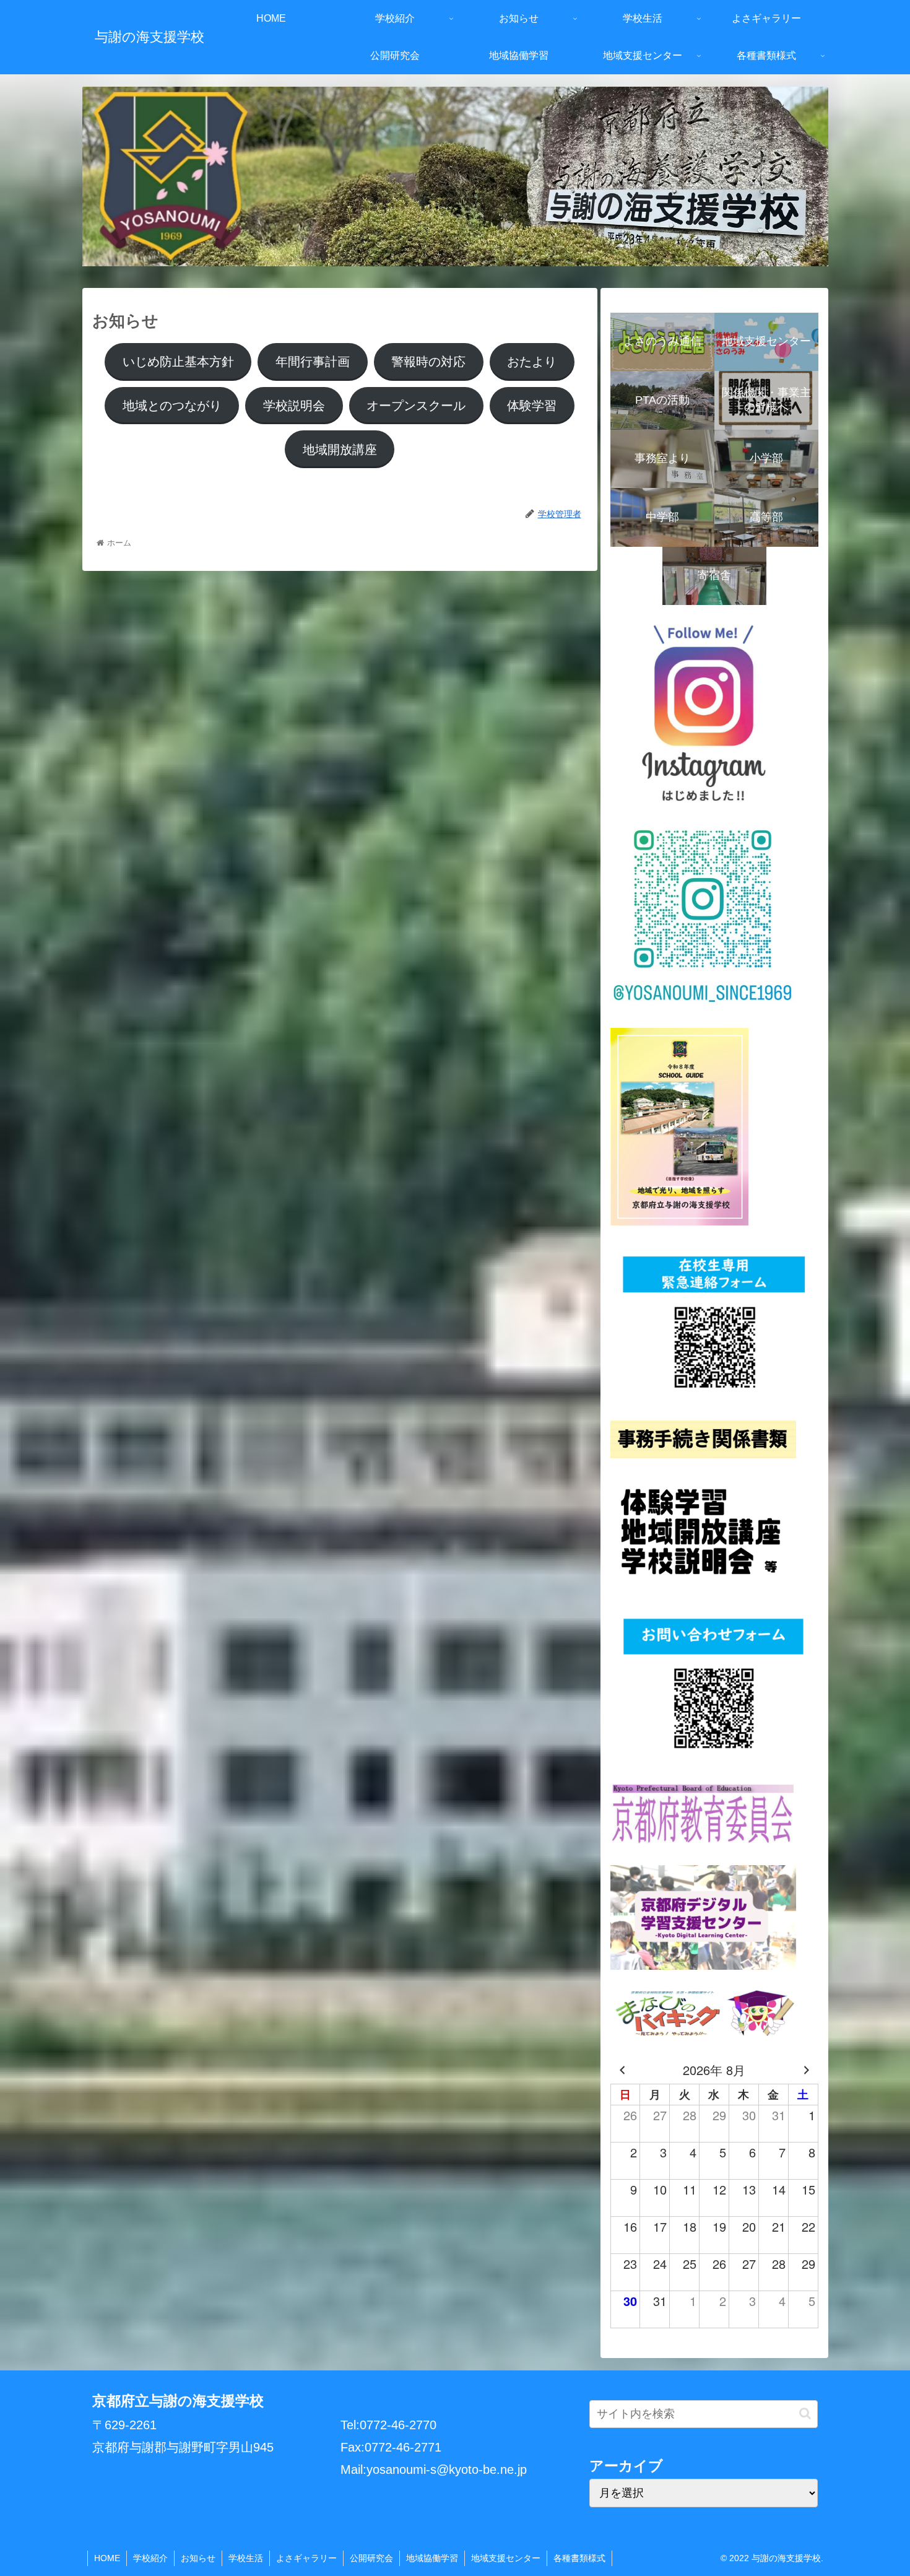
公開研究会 (371, 2558)
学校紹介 (150, 2558)
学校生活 (246, 2558)
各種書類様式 (579, 2558)
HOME (107, 2558)
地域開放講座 (340, 450)
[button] (805, 2413)
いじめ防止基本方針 (178, 362)
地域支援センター (506, 2558)
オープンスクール (416, 406)
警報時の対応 (428, 362)
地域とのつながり (172, 406)
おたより (532, 362)
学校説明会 (294, 406)
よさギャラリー (306, 2558)
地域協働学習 (432, 2558)
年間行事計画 (313, 362)
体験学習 (532, 406)
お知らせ (198, 2558)
